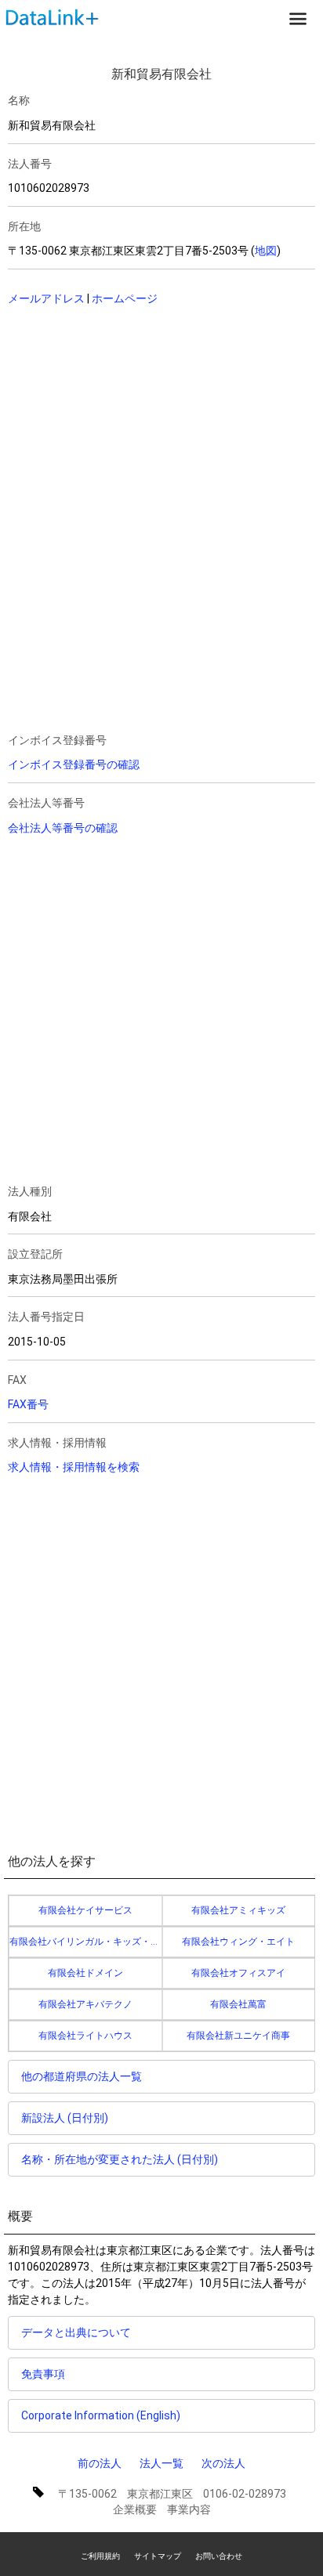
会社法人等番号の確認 (63, 828)
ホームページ (125, 298)
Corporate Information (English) (101, 2415)
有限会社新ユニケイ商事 (238, 2036)
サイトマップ (158, 2556)
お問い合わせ (219, 2556)
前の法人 (100, 2463)
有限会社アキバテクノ (85, 2004)
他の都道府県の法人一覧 (82, 2076)
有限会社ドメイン (85, 1973)
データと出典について (76, 2332)
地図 (266, 251)
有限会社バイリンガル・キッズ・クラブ (86, 1942)
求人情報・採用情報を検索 (74, 1467)
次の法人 (223, 2463)
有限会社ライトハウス (85, 2036)
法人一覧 (161, 2463)
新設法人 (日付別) (65, 2118)
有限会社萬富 (238, 2004)
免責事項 (43, 2374)
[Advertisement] (130, 421)
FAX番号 (28, 1404)
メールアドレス (46, 298)
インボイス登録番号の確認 (74, 764)
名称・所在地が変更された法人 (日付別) (120, 2159)
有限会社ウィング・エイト (238, 1942)
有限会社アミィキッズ (238, 1910)
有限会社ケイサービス (85, 1910)
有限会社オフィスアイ (238, 1973)
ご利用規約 (100, 2556)
